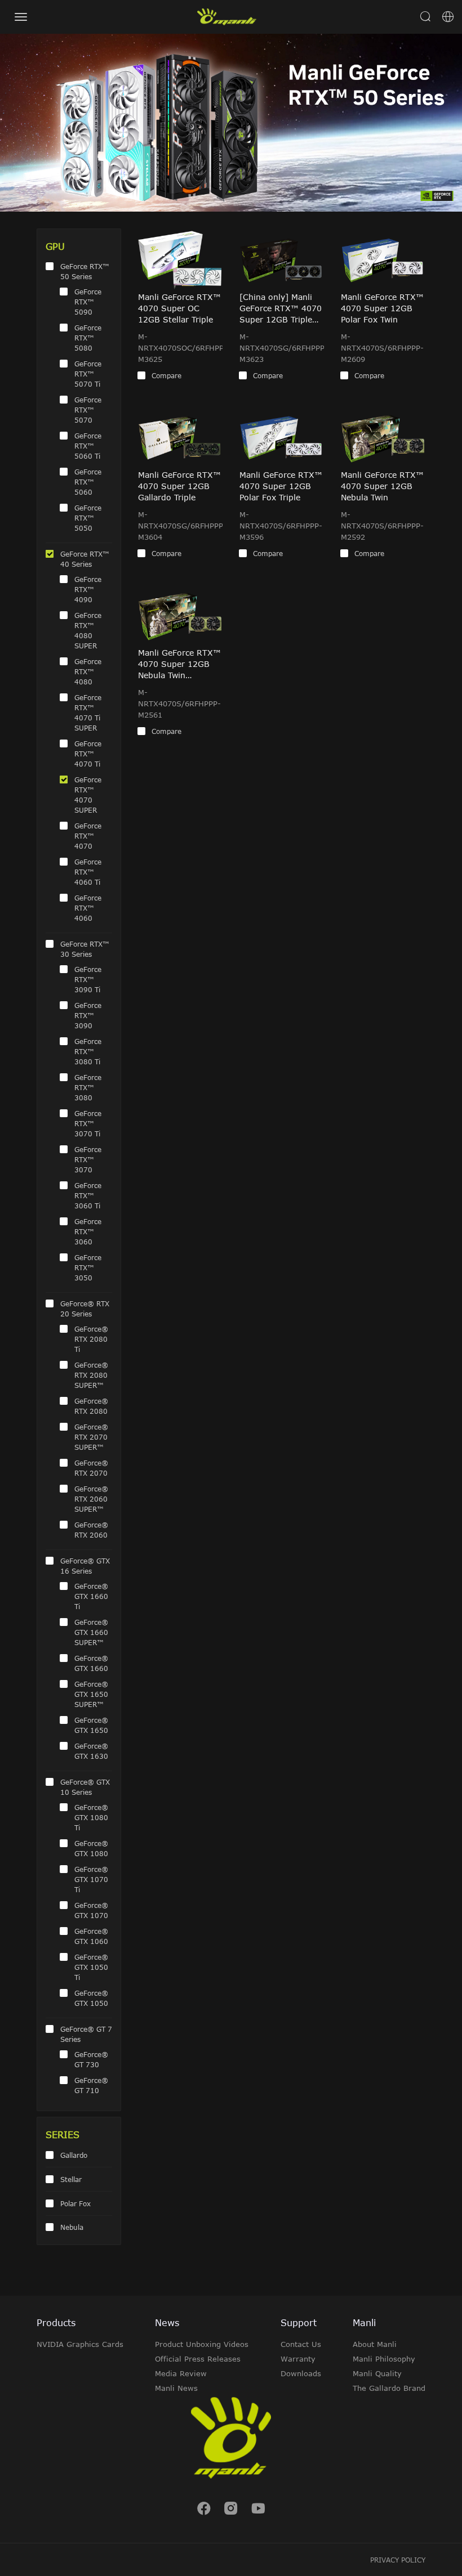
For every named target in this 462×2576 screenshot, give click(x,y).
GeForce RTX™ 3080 (88, 1087)
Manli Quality (377, 2373)
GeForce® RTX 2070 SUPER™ (91, 1437)
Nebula (72, 2227)
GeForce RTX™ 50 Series (85, 271)
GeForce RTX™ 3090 (88, 1015)
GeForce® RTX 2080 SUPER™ (91, 1375)
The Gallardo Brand (389, 2388)
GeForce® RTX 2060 (91, 1530)
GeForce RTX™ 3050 (88, 1267)
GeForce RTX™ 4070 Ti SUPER (88, 713)
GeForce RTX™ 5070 (88, 410)
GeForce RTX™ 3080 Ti (88, 1051)
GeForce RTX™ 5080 (88, 338)
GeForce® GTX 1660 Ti (91, 1596)
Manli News (176, 2388)
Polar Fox (75, 2203)
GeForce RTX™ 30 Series (85, 949)
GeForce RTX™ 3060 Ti (88, 1195)
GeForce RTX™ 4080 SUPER (88, 630)
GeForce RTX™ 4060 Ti (88, 872)
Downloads (301, 2373)
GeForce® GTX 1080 (91, 1848)
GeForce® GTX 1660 (91, 1663)
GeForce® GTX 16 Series (85, 1566)
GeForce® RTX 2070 (91, 1468)
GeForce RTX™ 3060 (88, 1231)
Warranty (298, 2359)
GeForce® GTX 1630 (91, 1751)
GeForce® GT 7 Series (86, 2034)
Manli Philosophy (384, 2359)
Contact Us (301, 2344)
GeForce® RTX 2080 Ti (91, 1339)
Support (299, 2323)
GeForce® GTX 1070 (91, 1910)
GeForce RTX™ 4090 (88, 589)
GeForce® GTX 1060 (91, 1936)
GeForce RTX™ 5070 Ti (88, 374)
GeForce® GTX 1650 (91, 1725)
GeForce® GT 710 (91, 2085)
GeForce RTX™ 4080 (88, 671)
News (167, 2323)
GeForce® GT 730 (91, 2059)
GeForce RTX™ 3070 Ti (88, 1123)
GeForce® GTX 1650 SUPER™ (91, 1694)
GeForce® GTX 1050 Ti (91, 1967)
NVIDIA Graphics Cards (80, 2344)
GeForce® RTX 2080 (91, 1406)
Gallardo (74, 2155)
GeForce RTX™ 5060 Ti (88, 446)
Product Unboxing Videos (202, 2344)
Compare (166, 375)
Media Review (181, 2373)
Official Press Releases (198, 2359)
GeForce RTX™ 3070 (88, 1159)
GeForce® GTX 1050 (91, 1998)
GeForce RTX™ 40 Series (85, 559)
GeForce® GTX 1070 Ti (91, 1879)
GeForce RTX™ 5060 (88, 482)
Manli (364, 2323)
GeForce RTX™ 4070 (88, 836)
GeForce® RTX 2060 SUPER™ (91, 1499)
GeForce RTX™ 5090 (88, 302)
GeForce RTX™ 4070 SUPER (88, 795)
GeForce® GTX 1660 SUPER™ (91, 1632)
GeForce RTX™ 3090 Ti (88, 979)
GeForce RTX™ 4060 (88, 908)
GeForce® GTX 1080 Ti (91, 1817)
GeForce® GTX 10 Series (85, 1787)
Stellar (71, 2179)
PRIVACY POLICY (398, 2560)
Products (56, 2323)
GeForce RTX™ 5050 (88, 518)
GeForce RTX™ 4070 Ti (88, 754)
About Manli (375, 2344)
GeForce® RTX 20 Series (85, 1309)
